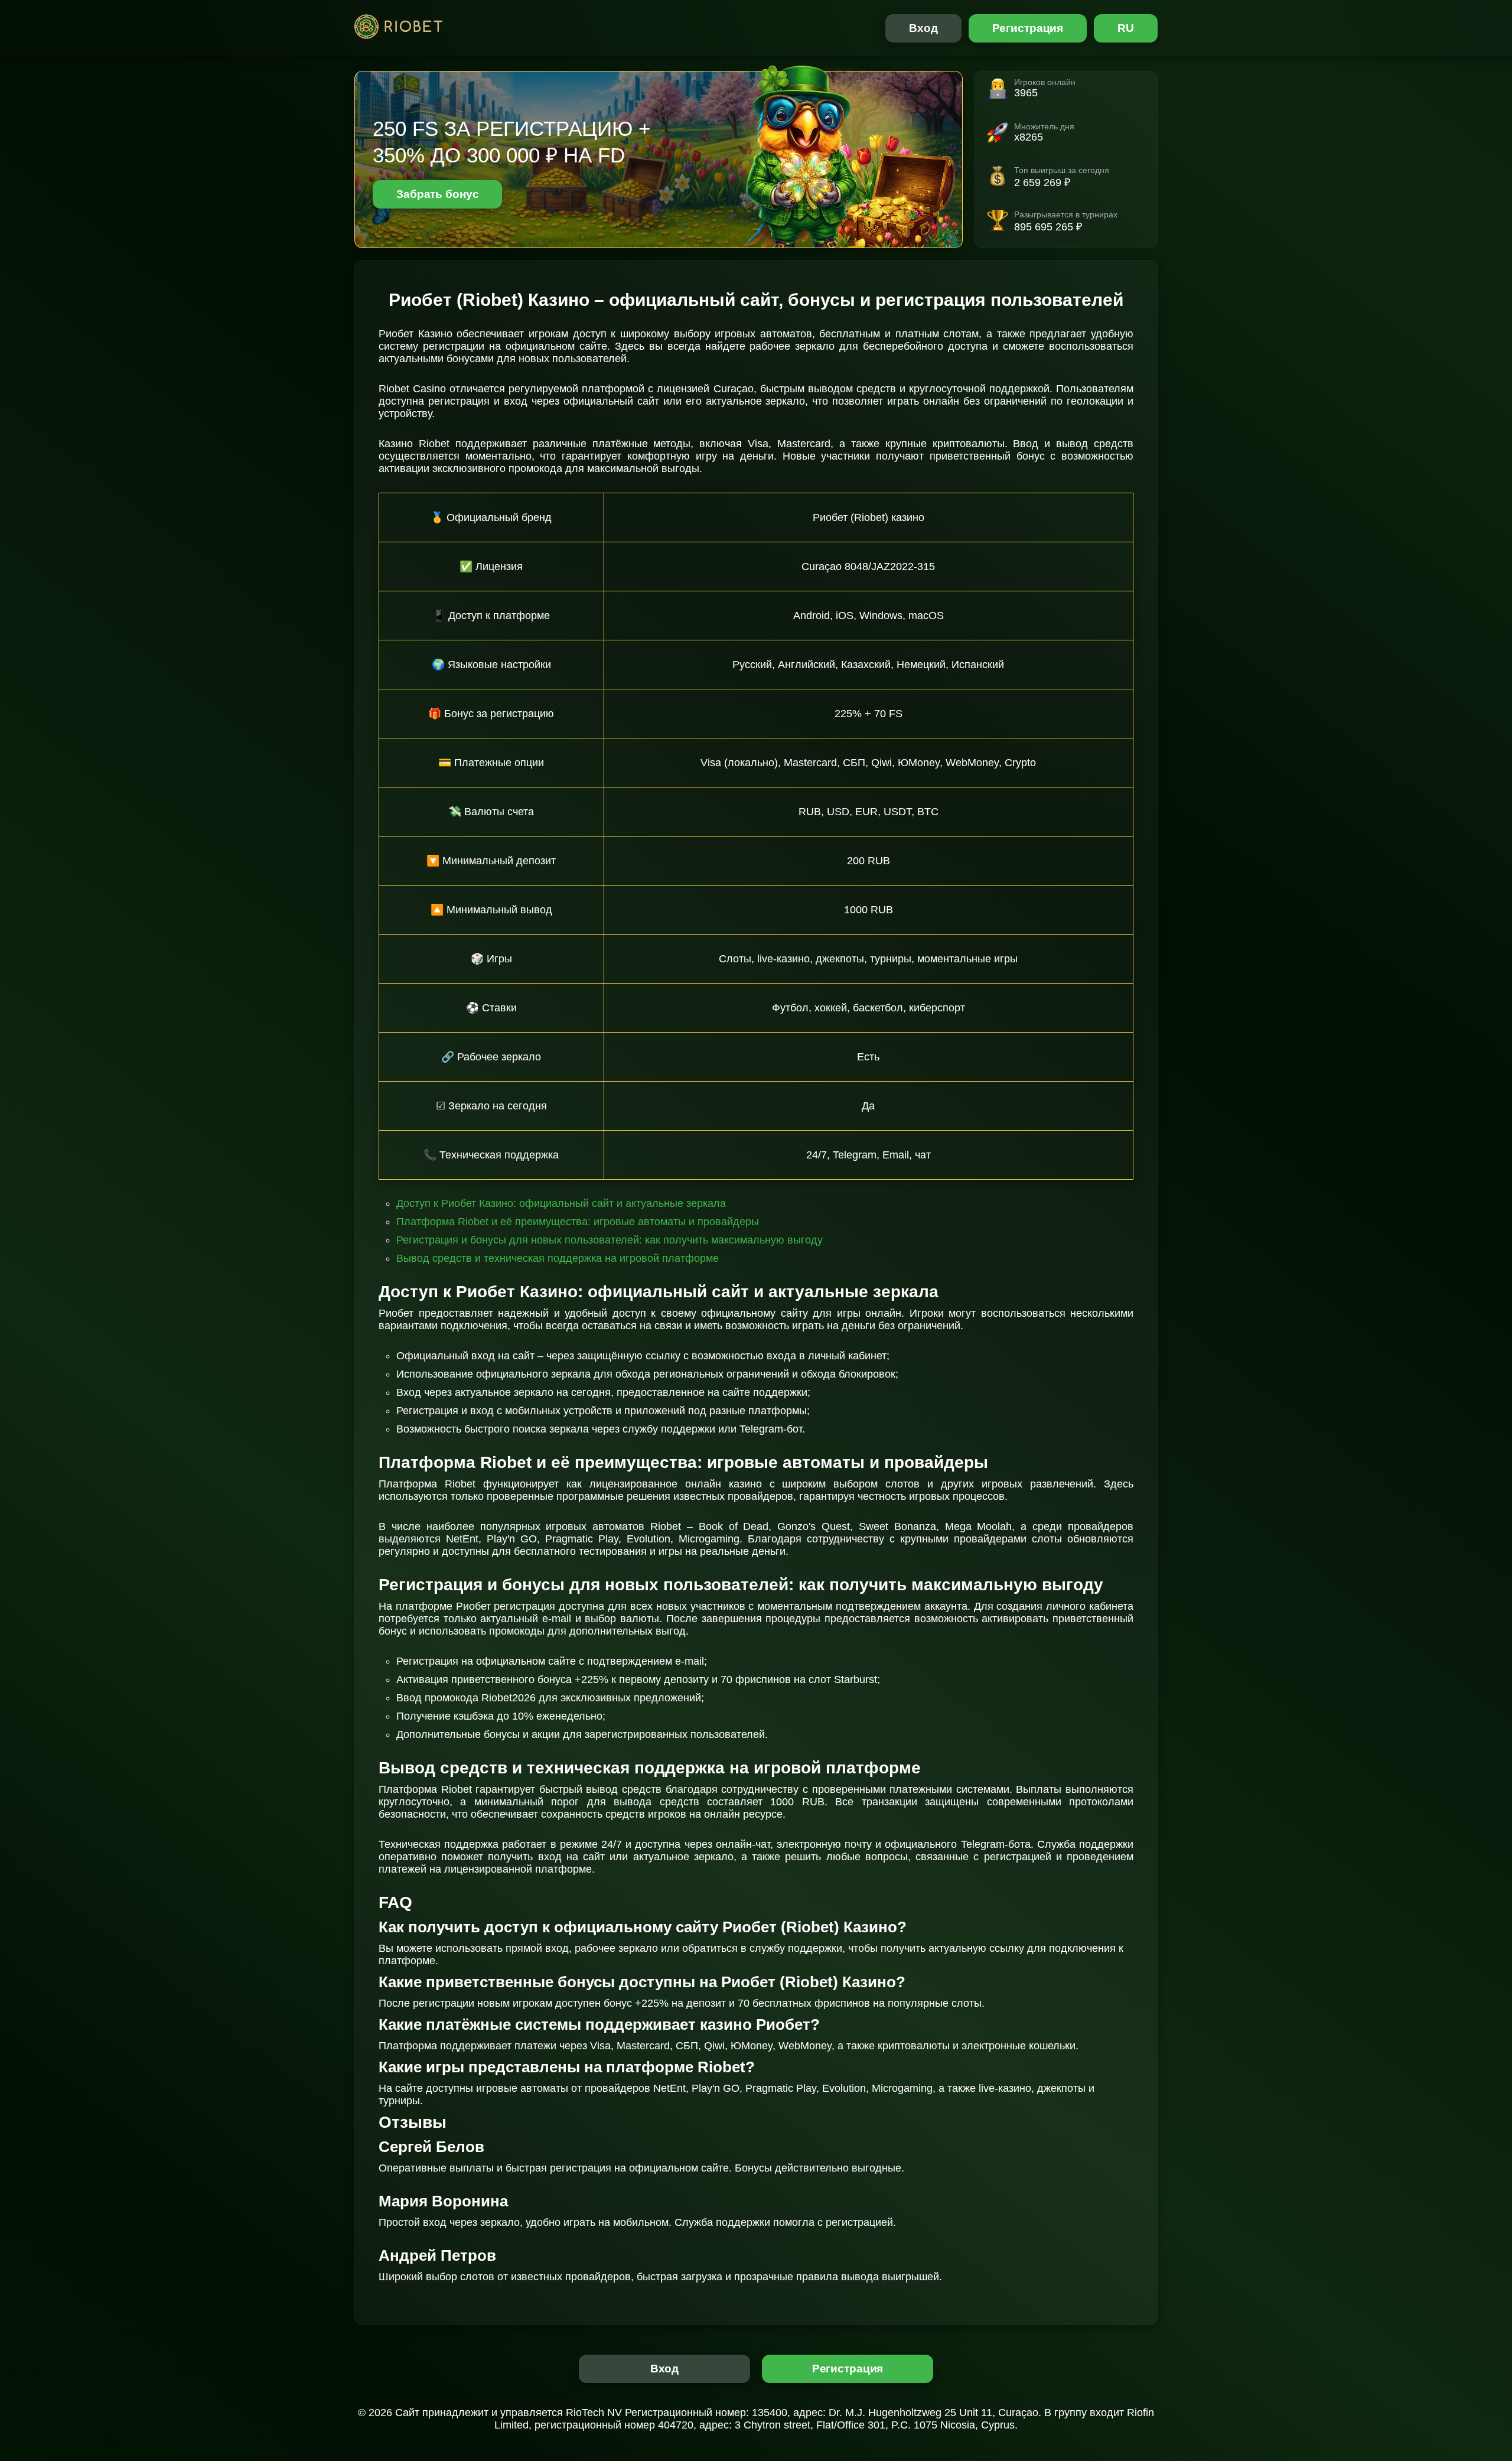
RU (1126, 28)
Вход (923, 28)
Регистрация (1028, 28)
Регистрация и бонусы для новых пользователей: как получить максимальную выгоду (610, 1240)
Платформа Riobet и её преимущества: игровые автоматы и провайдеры (578, 1222)
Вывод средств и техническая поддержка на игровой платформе (558, 1258)
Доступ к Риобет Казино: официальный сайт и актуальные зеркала (561, 1203)
